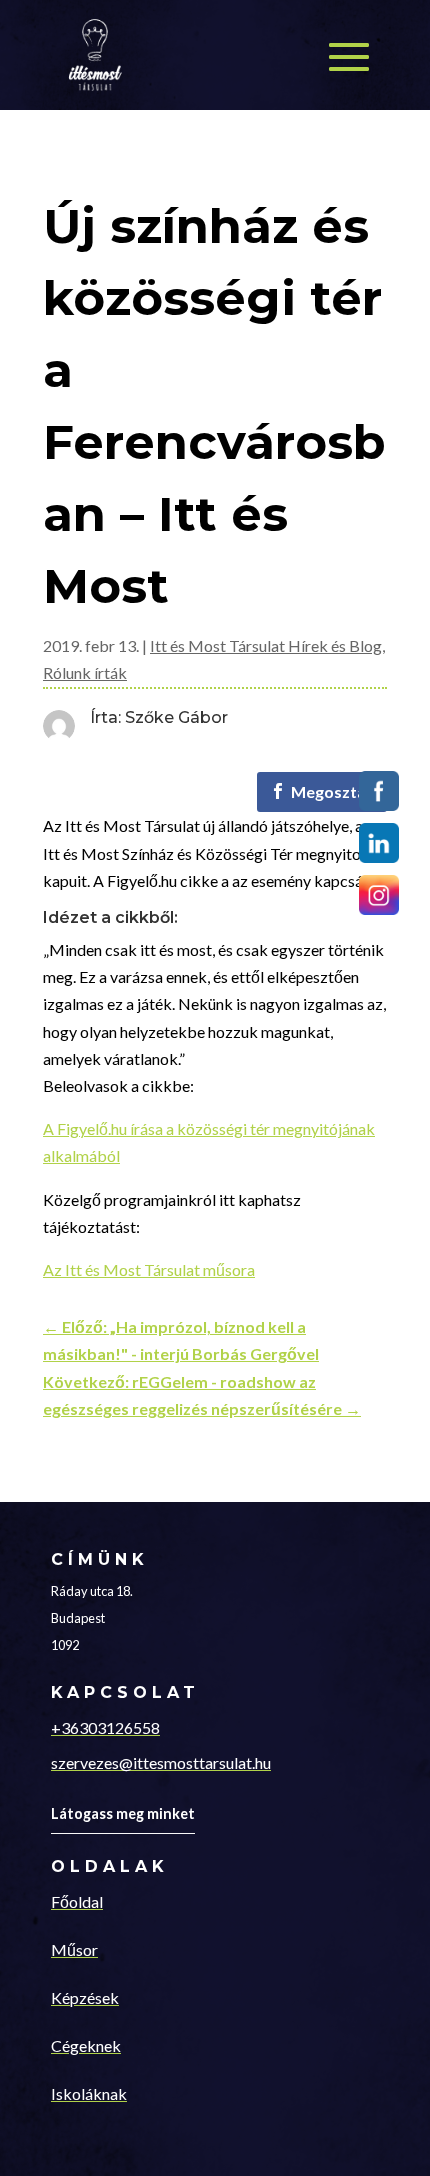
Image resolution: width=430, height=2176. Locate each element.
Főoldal (77, 1901)
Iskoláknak (89, 2093)
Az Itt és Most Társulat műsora (149, 1269)
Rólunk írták (85, 672)
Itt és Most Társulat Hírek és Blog (266, 645)
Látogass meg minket (123, 1813)
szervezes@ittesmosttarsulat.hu (161, 1762)
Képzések (85, 1997)
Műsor (74, 1949)
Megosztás (332, 791)
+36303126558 (105, 1727)
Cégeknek (86, 2045)
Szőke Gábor (176, 717)
